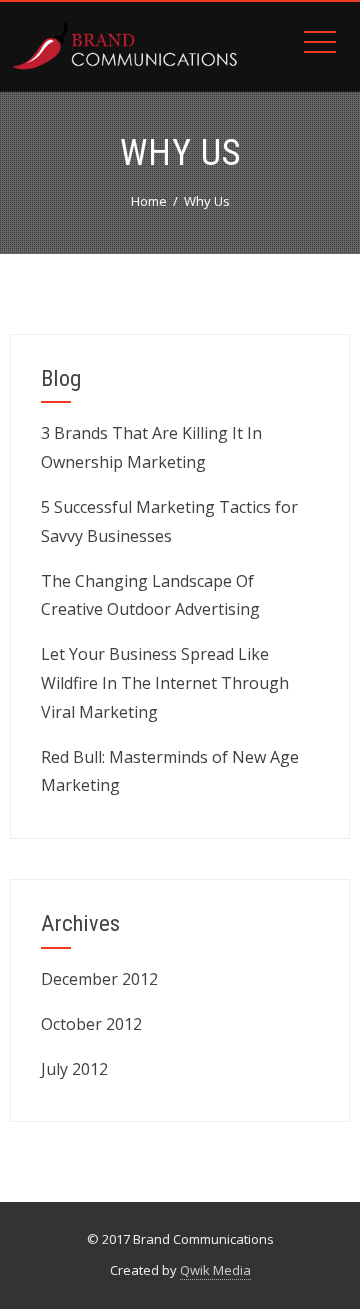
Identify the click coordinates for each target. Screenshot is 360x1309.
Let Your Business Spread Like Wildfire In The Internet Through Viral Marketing (165, 683)
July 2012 (74, 1069)
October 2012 (91, 1024)
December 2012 (99, 979)
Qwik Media (215, 1270)
